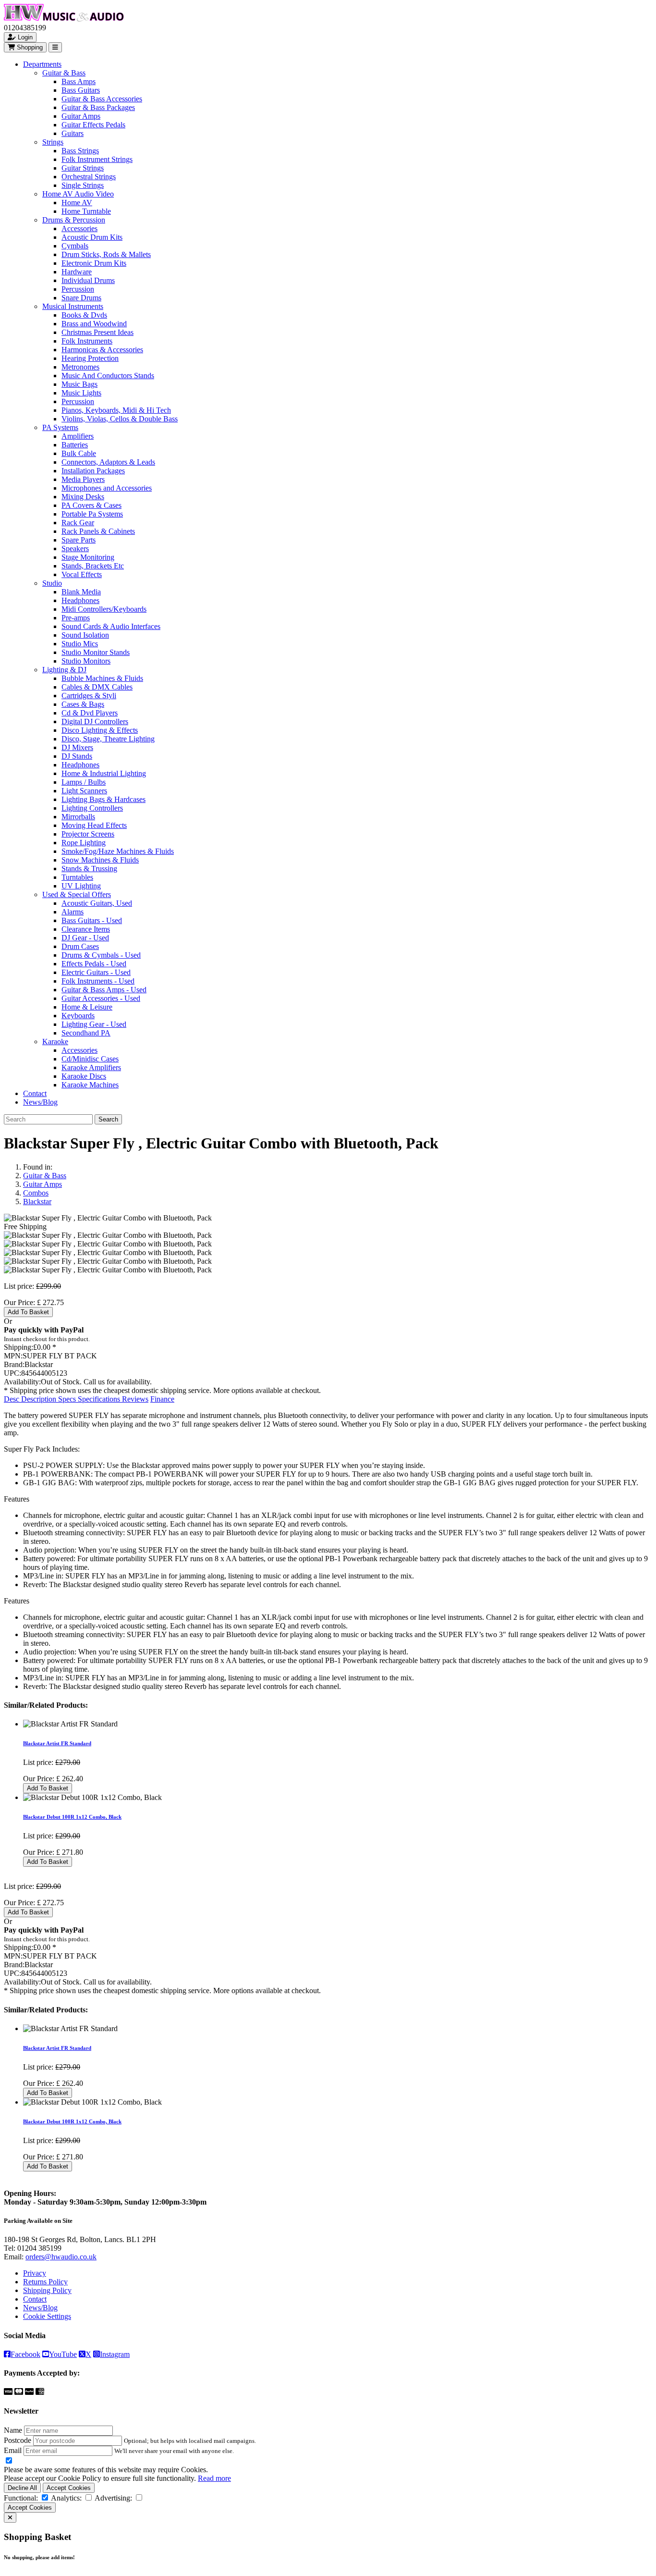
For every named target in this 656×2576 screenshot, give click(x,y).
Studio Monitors (86, 661)
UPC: (12, 1373)
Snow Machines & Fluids (100, 860)
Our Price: (20, 1302)
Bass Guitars (81, 90)
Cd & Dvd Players (90, 713)
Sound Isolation (85, 635)
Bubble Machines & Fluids (102, 678)
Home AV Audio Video (78, 194)
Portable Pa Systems (92, 514)
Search (108, 1119)
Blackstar (37, 1202)
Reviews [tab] (135, 1399)
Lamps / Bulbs (84, 782)
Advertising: (113, 2498)
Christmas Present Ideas (97, 332)
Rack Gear (78, 523)
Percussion (78, 289)
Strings (53, 142)
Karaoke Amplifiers (91, 1067)
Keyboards (78, 1016)
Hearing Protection (90, 358)
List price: (19, 1286)
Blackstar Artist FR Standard (57, 1743)
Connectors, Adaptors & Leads (108, 462)
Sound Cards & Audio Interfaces (111, 626)
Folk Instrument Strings (97, 159)
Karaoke (55, 1041)
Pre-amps (76, 618)
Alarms (73, 912)
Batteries (75, 445)
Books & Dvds (84, 315)
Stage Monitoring (88, 557)
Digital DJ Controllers (95, 721)
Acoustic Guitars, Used (97, 903)
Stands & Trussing (89, 869)
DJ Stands (77, 756)
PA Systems (60, 427)
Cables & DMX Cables (97, 687)
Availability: (22, 1382)
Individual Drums (88, 280)
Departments (42, 64)
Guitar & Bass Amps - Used (104, 990)
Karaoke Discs (84, 1076)
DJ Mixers (77, 747)
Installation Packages (93, 471)
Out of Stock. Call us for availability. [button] (96, 1382)
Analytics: (66, 2498)
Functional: (21, 2498)
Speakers (75, 548)
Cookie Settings (47, 2316)
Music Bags (79, 384)
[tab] (31, 1399)
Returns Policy (45, 2282)
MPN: (13, 1356)
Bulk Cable (79, 453)
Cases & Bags (83, 704)
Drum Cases (80, 946)
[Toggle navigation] (55, 47)
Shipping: (18, 1347)
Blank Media (81, 592)
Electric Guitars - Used (96, 972)
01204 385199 (39, 2248)
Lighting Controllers (92, 808)
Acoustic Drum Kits (92, 237)
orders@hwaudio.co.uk (61, 2257)
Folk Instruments (87, 341)
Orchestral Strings (89, 177)
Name (13, 2430)
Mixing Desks (83, 497)
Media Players (83, 479)
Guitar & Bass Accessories (102, 99)
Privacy (35, 2273)
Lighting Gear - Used (94, 1024)
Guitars (73, 133)
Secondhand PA (86, 1033)
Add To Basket (28, 1312)
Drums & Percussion (74, 220)
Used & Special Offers (77, 894)
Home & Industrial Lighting (104, 773)
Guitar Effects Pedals (93, 125)
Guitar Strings (83, 168)
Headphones (80, 600)
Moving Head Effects (94, 825)
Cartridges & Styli (89, 696)
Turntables (77, 877)
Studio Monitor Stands (96, 652)
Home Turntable (86, 211)
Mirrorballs (78, 817)
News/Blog (40, 1102)
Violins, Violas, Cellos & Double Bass (120, 419)
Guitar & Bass (64, 73)
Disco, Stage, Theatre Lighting (108, 739)
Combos (36, 1193)
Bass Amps (79, 81)
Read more (214, 2478)
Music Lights (81, 393)
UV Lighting (81, 886)
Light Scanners (84, 791)
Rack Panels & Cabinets (98, 531)
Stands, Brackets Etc (93, 566)
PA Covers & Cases (91, 505)
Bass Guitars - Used (92, 920)
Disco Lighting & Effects (100, 730)
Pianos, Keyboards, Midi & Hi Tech (116, 410)
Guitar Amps (81, 116)
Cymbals (75, 246)
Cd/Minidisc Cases (90, 1059)
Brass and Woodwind (94, 324)
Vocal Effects (82, 574)
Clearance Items (86, 929)
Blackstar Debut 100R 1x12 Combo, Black (72, 1817)
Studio (52, 583)
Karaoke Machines (90, 1085)
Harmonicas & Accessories (102, 350)
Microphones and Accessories (107, 488)
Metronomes (80, 367)
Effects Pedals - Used (94, 964)
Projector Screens (88, 834)
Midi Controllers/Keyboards (104, 609)
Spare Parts (79, 540)
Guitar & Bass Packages (98, 107)
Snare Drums (81, 298)
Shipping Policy (47, 2290)
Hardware (77, 272)
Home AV (77, 203)
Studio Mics (80, 644)
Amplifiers (78, 436)
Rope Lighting (84, 843)
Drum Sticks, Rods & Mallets (106, 254)
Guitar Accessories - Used (101, 998)
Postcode (18, 2440)
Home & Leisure (87, 1007)
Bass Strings (80, 151)
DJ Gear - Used (85, 938)
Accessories (79, 228)
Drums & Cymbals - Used (101, 955)
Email (13, 2450)
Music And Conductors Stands (108, 376)
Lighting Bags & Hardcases (103, 799)
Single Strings (83, 185)
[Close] (10, 2518)
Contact (35, 1093)
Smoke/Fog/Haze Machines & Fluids (118, 851)
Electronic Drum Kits (94, 263)
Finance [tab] (162, 1399)
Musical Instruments (73, 306)
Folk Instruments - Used (98, 981)
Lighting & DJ (64, 670)
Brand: (14, 1364)
